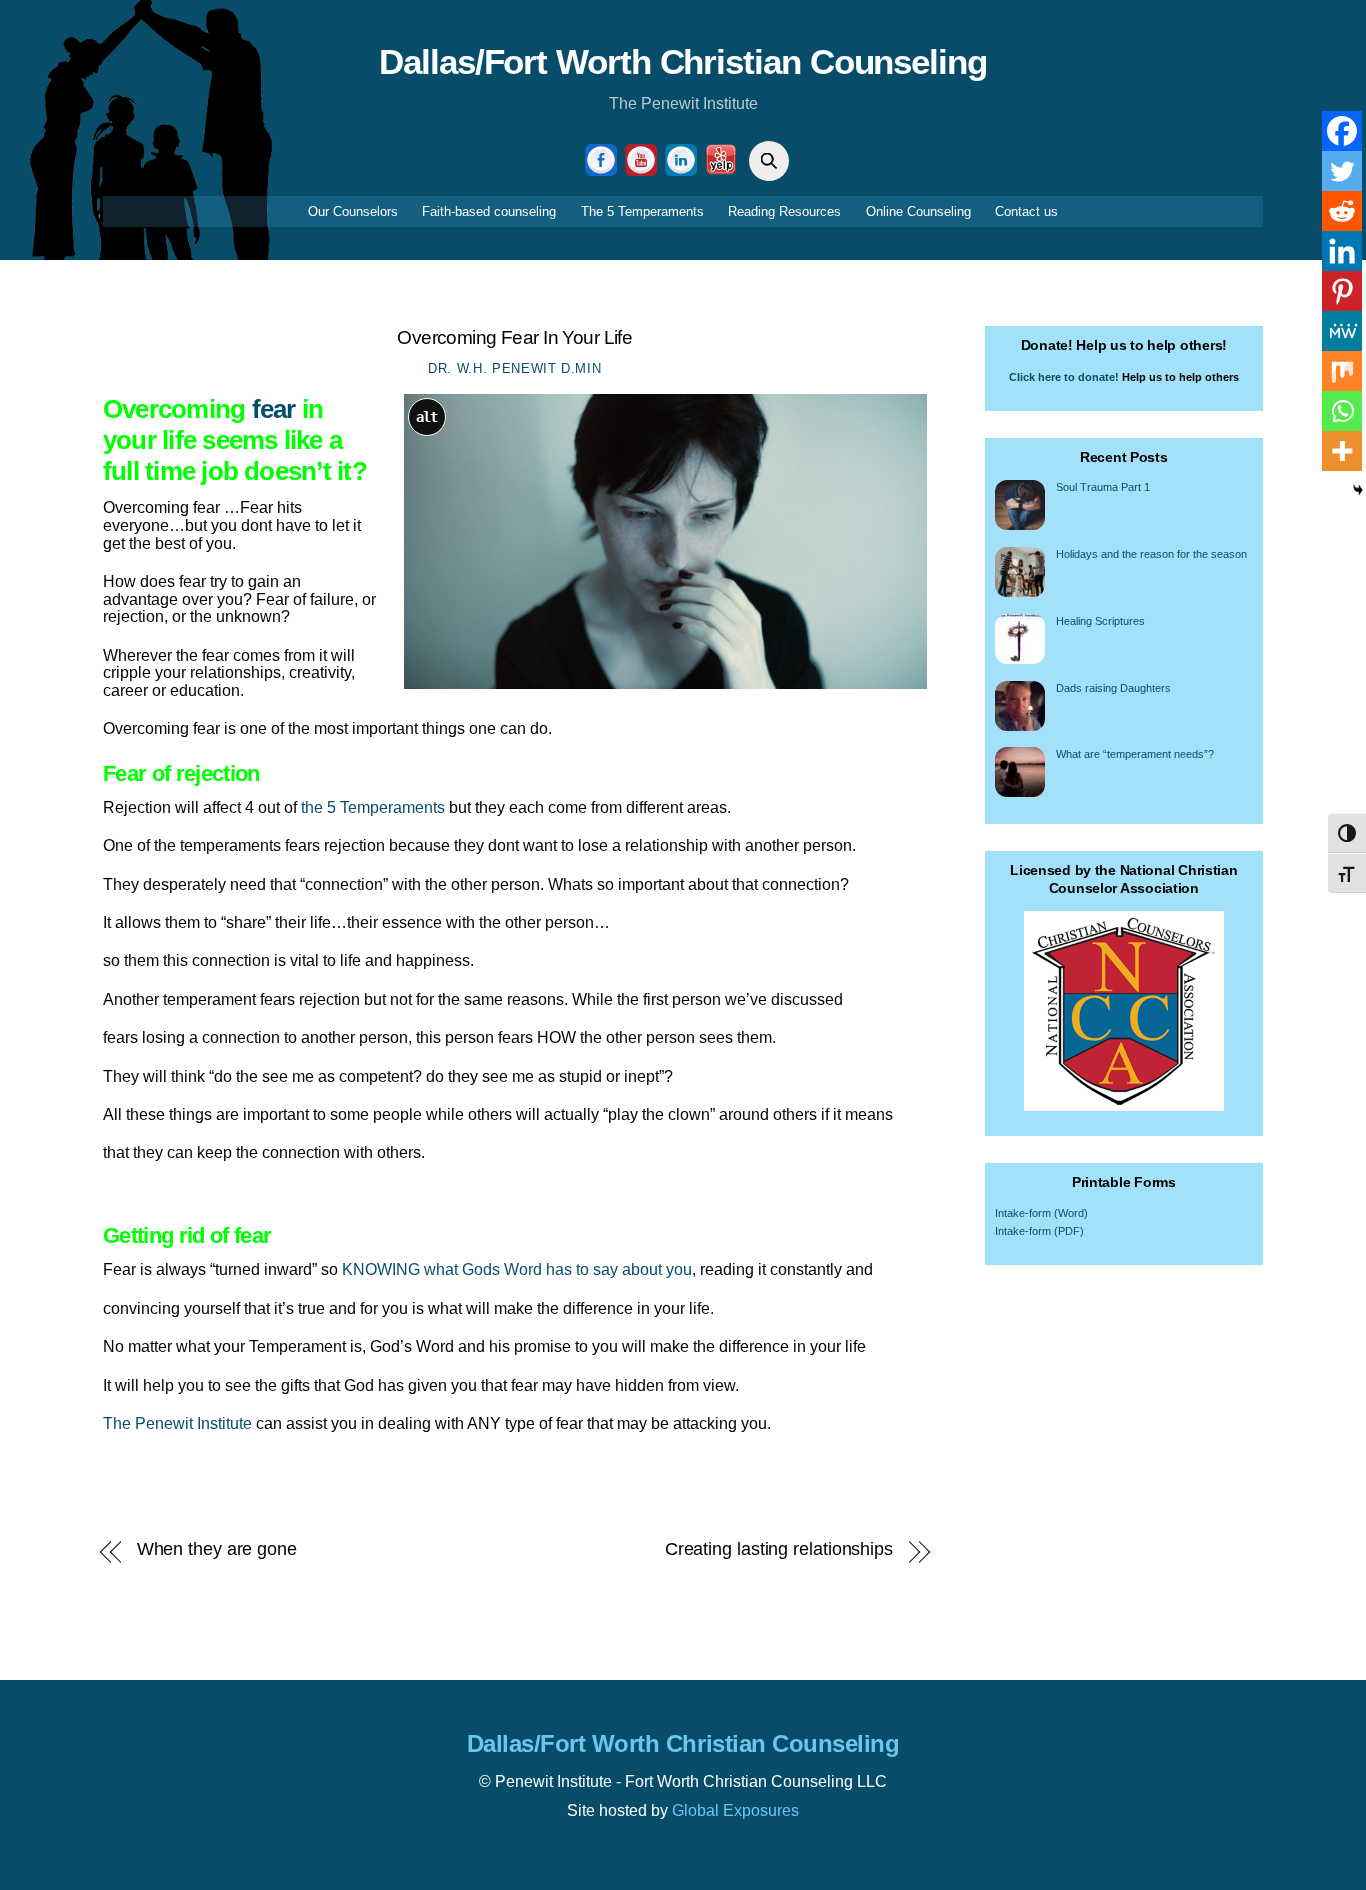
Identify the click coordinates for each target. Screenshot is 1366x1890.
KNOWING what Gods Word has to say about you (517, 1269)
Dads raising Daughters (1113, 688)
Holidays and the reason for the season (1151, 554)
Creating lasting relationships (779, 1549)
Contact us (1026, 211)
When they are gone (217, 1549)
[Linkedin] (1342, 251)
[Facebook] (1342, 131)
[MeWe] (1342, 331)
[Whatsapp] (1342, 411)
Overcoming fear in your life (514, 337)
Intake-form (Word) (1041, 1213)
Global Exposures (735, 1810)
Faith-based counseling (489, 211)
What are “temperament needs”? (1135, 754)
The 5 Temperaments (642, 211)
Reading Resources (784, 211)
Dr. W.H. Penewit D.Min (514, 368)
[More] (1342, 451)
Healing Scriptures (1100, 621)
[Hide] (1358, 490)
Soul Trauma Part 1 (1103, 487)
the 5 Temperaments (373, 807)
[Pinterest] (1342, 291)
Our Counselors (353, 211)
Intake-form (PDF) (1039, 1231)
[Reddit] (1342, 211)
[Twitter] (1342, 171)
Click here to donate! (1064, 377)
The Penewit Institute (177, 1423)
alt (427, 417)
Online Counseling (918, 211)
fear (274, 409)
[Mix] (1342, 371)
